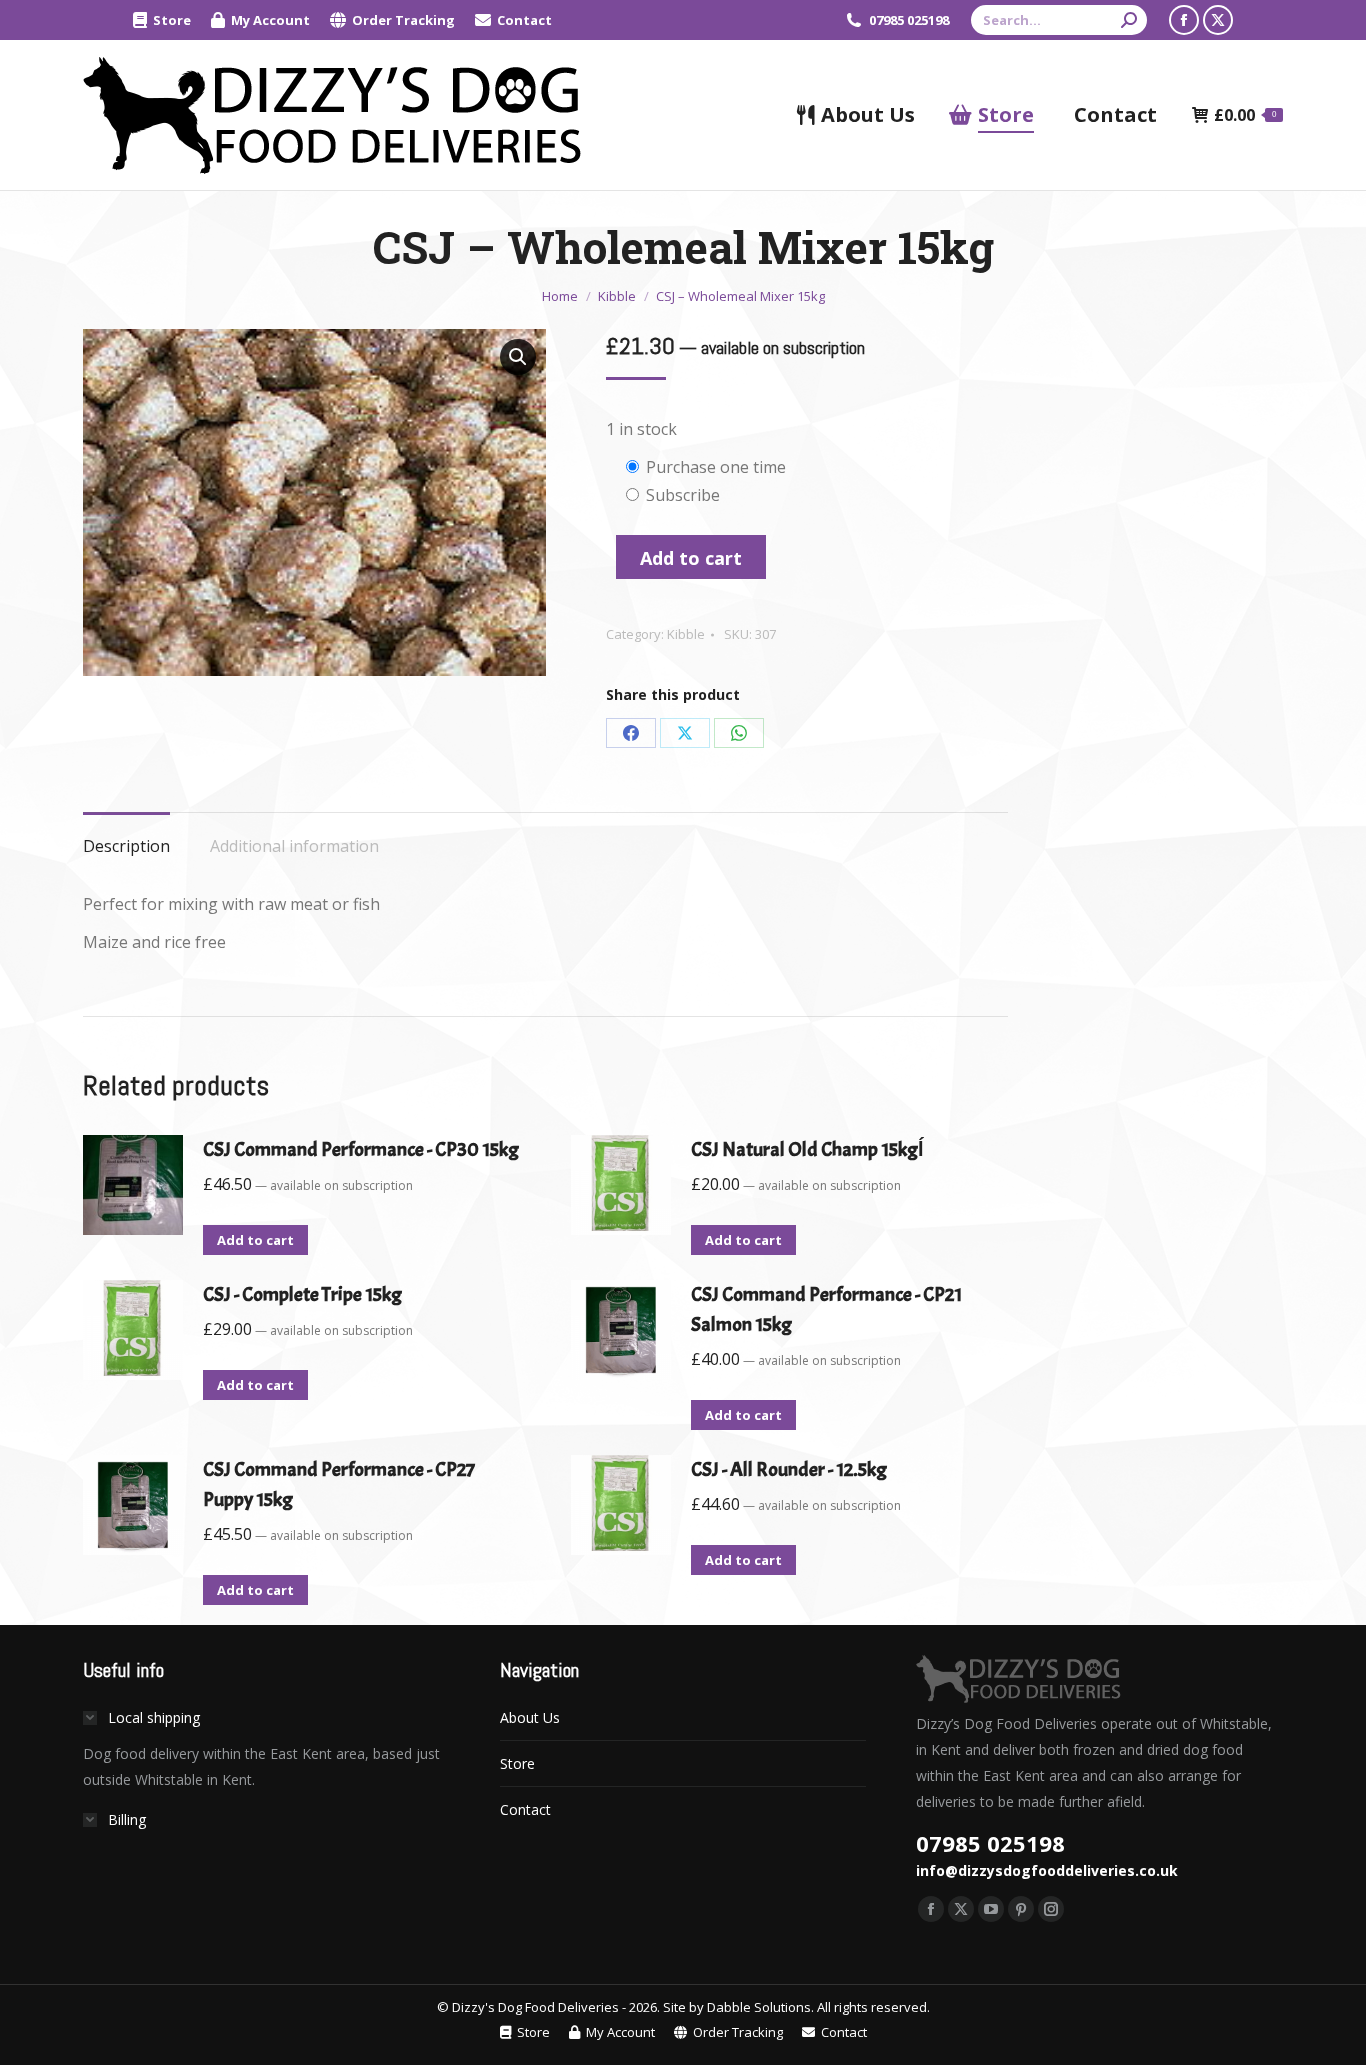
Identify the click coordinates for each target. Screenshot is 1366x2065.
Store (517, 1763)
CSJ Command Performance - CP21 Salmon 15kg (826, 1309)
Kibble (686, 634)
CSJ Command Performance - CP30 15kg (361, 1149)
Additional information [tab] (294, 846)
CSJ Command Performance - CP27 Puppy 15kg (339, 1484)
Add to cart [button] (255, 1240)
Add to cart (691, 558)
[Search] (1129, 20)
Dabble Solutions (759, 2007)
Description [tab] (126, 846)
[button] (518, 357)
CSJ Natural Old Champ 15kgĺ (807, 1149)
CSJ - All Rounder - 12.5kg (789, 1469)
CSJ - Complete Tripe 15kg (302, 1294)
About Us (530, 1717)
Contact (525, 1809)
